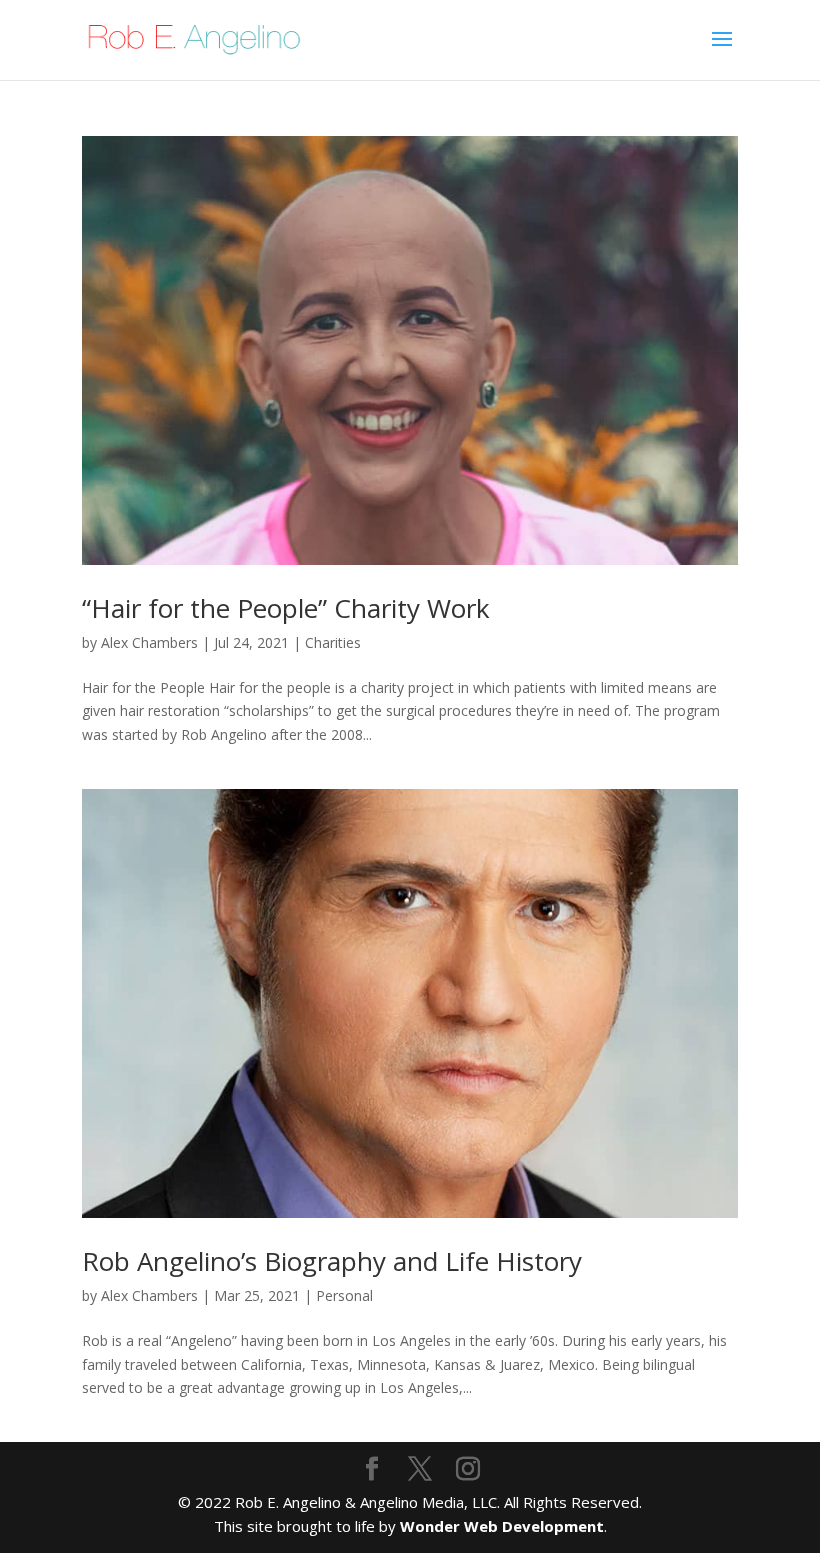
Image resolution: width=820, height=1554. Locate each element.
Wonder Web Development (502, 1526)
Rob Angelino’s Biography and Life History (332, 1261)
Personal (344, 1295)
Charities (333, 642)
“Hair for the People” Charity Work (286, 608)
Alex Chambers (149, 642)
